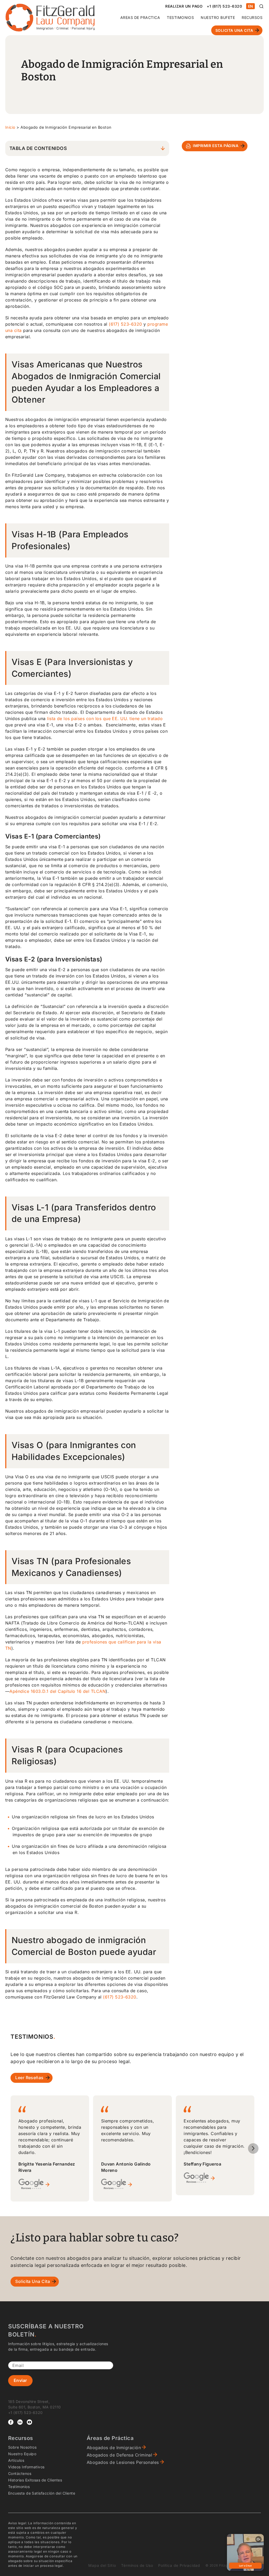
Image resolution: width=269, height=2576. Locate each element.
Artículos (16, 2460)
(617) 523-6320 (125, 324)
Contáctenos (20, 2473)
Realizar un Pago (184, 6)
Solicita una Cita (234, 30)
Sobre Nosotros (22, 2447)
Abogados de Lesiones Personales (123, 2462)
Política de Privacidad (179, 2565)
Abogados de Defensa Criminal (119, 2455)
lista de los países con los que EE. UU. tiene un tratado (105, 719)
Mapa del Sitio (102, 2565)
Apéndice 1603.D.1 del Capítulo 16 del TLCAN (58, 1691)
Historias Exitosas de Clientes (35, 2480)
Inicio (10, 127)
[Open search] (261, 6)
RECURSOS (252, 17)
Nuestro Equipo (22, 2454)
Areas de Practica (140, 17)
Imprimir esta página (216, 146)
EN (251, 6)
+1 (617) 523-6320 (224, 6)
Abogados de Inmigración (114, 2448)
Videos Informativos (26, 2467)
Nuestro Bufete (218, 17)
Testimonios (180, 17)
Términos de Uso (137, 2565)
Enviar (20, 2380)
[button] (253, 2148)
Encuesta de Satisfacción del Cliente (42, 2493)
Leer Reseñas (29, 2078)
